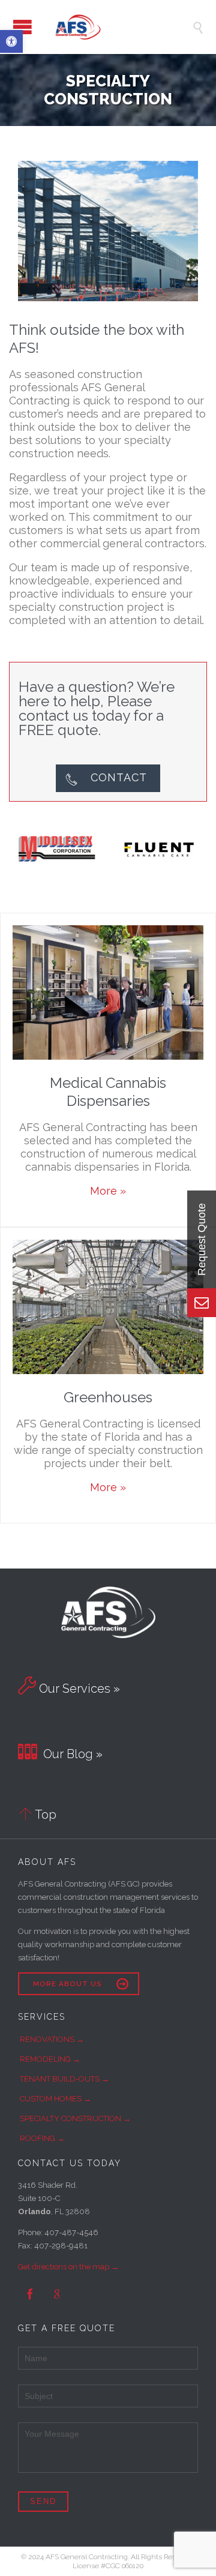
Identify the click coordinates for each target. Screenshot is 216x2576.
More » (108, 1191)
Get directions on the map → (68, 2267)
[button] (11, 41)
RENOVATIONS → (52, 2039)
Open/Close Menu (22, 27)
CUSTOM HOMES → (55, 2099)
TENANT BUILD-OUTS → (64, 2079)
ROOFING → (42, 2138)
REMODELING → (50, 2059)
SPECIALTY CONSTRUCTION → (75, 2118)
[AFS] (117, 27)
